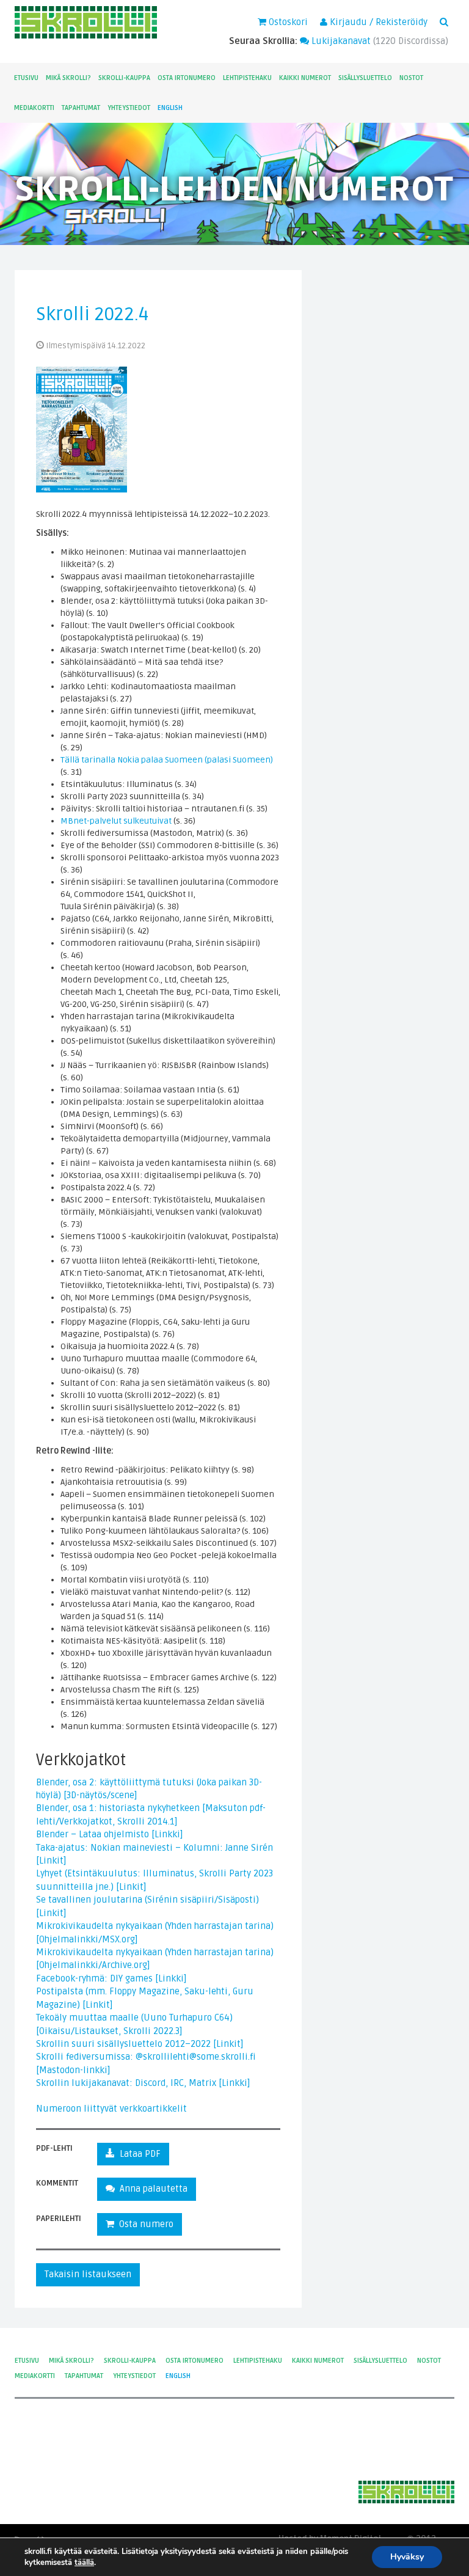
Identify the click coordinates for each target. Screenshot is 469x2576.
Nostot (411, 78)
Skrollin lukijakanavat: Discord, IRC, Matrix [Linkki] (143, 2083)
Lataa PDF (138, 2154)
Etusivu (26, 78)
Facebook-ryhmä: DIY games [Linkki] (111, 1978)
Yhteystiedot (129, 108)
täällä (84, 2563)
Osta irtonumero (187, 78)
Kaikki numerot (305, 78)
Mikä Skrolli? (68, 78)
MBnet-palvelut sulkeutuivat (116, 821)
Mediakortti (34, 108)
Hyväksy (407, 2557)
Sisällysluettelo (365, 78)
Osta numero (144, 2224)
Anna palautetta (151, 2189)
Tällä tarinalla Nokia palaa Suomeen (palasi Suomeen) (167, 760)
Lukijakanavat (340, 41)
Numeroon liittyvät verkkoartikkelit (111, 2109)
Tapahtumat (81, 108)
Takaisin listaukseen (88, 2274)
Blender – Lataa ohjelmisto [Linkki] (110, 1834)
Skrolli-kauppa (124, 78)
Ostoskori (287, 22)
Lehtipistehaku (247, 78)
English (170, 108)
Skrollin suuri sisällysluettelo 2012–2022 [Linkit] (140, 2044)
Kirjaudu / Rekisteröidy (377, 22)
